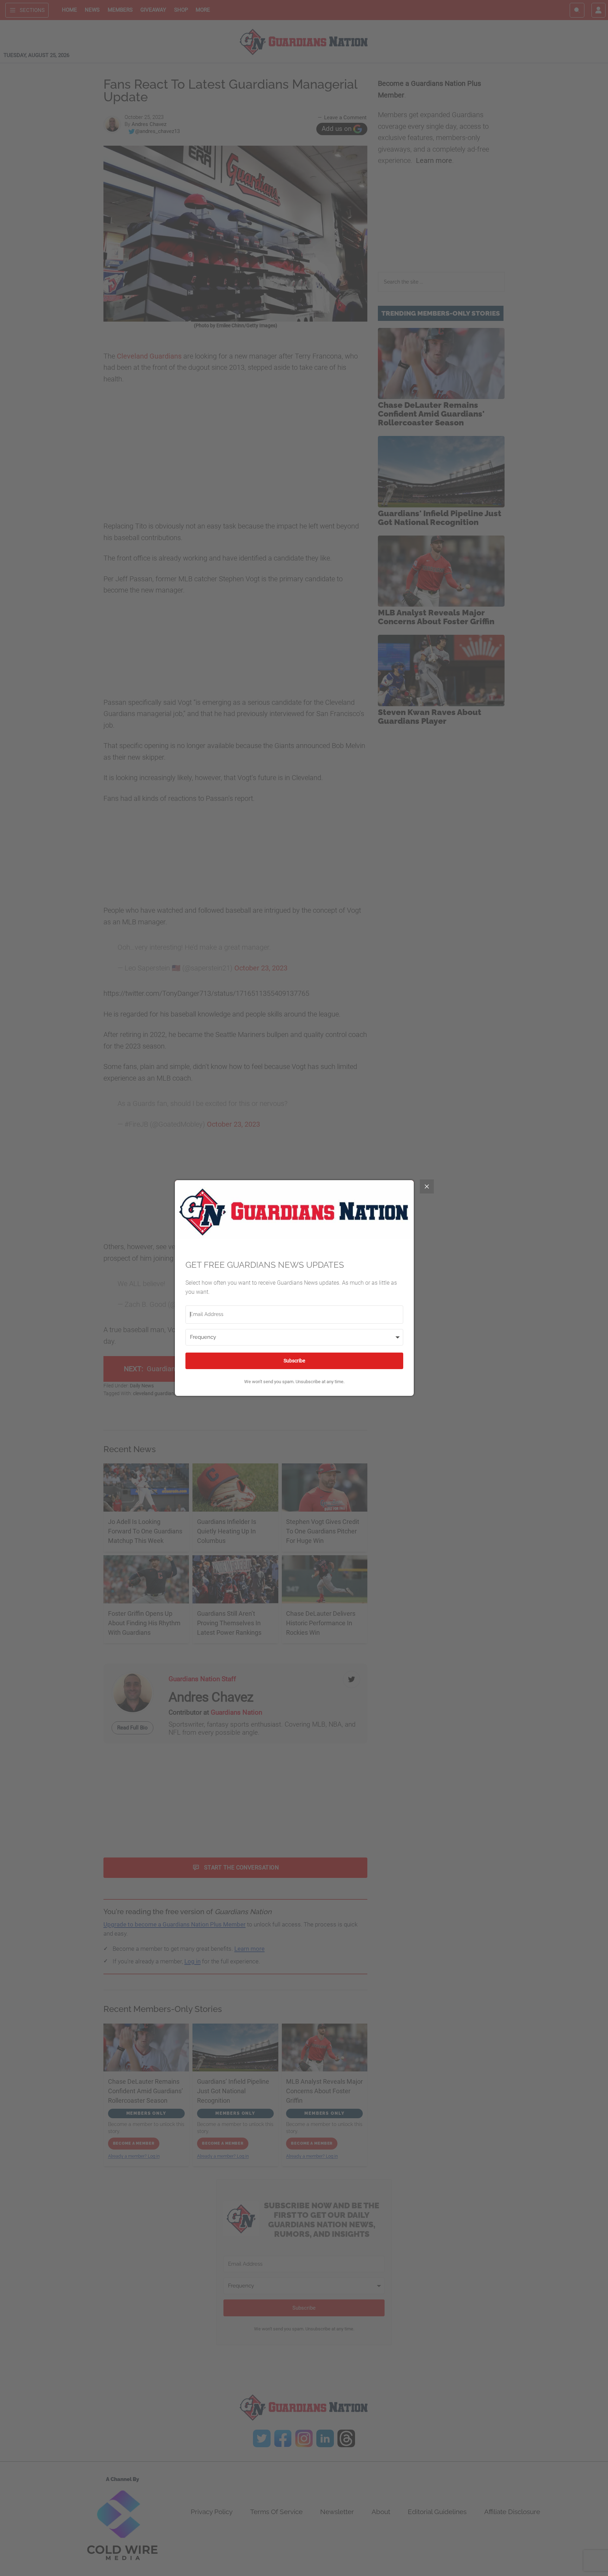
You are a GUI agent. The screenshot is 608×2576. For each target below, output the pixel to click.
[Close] (427, 1186)
